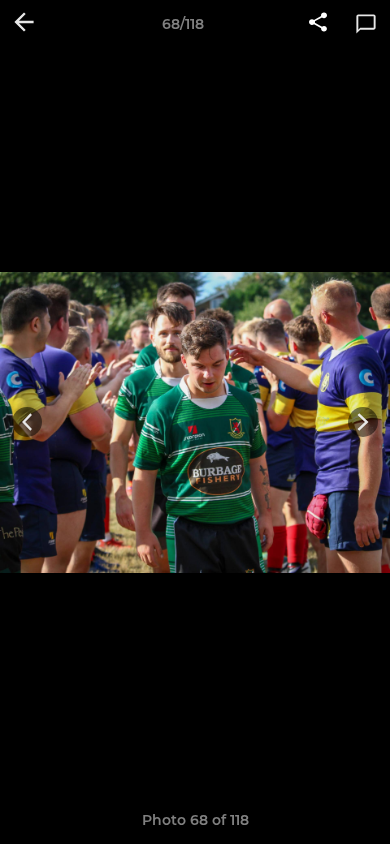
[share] (318, 24)
